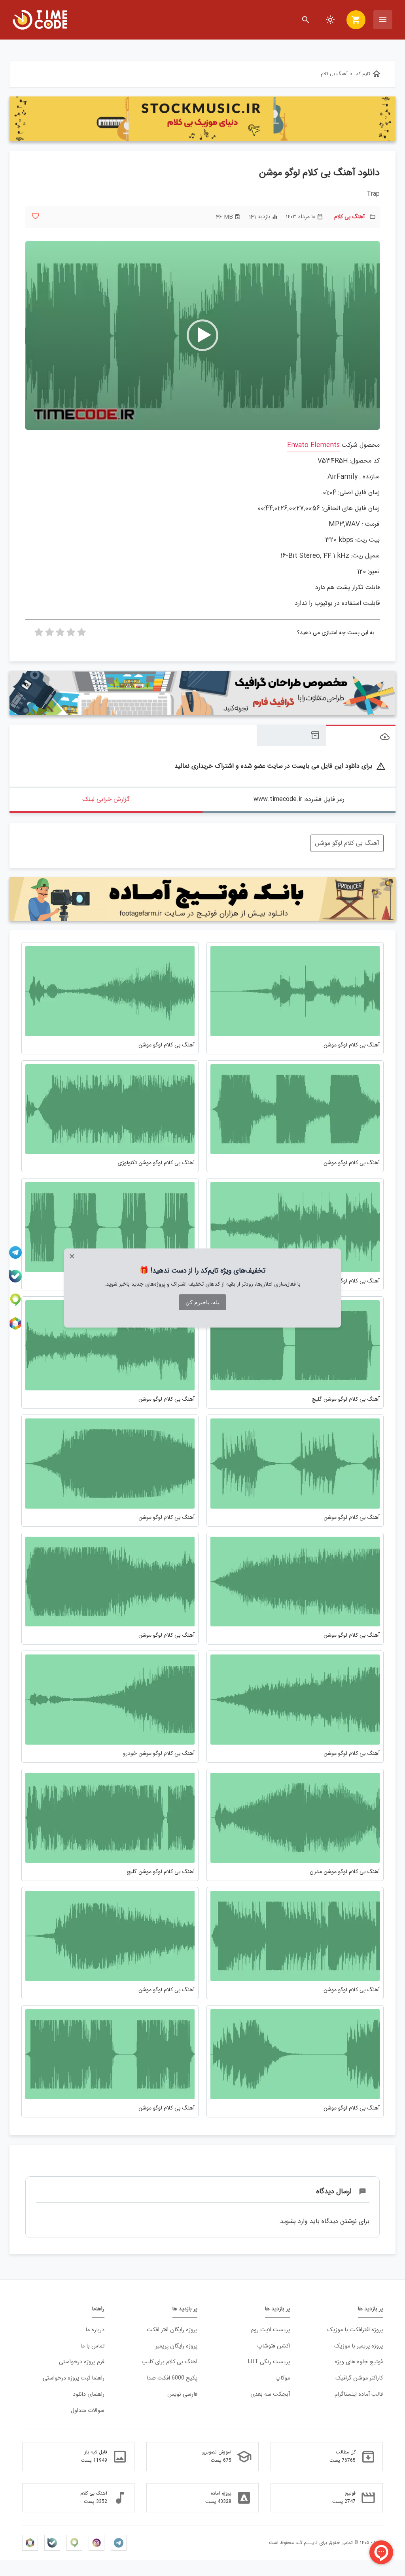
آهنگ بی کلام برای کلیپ (169, 2362)
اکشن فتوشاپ (273, 2346)
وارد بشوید (294, 2221)
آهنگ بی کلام (349, 217)
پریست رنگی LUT (269, 2362)
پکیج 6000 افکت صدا (172, 2378)
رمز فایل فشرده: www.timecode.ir (299, 799)
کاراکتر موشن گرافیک (359, 2378)
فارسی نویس (182, 2394)
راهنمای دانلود (89, 2394)
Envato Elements (313, 445)
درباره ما (95, 2330)
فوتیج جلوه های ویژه (359, 2362)
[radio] (81, 635)
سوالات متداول (88, 2411)
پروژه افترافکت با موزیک (355, 2330)
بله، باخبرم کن (202, 1302)
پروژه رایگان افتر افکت (172, 2330)
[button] (202, 335)
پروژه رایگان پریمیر (176, 2346)
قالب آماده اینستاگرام (359, 2394)
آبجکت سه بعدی (270, 2394)
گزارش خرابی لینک (106, 799)
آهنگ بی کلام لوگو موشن (347, 843)
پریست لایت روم (270, 2330)
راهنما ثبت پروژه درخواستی (74, 2378)
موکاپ (283, 2378)
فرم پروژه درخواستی (82, 2362)
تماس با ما (92, 2346)
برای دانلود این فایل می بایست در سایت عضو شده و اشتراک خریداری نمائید (280, 766)
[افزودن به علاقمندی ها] (35, 216)
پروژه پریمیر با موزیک (359, 2346)
